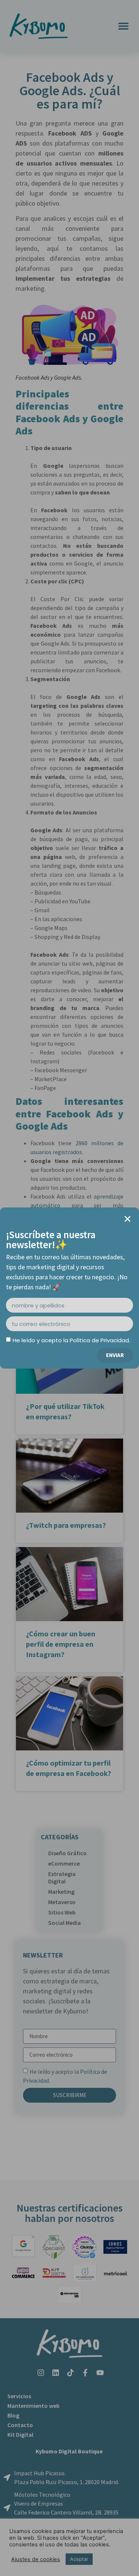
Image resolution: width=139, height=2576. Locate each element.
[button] (128, 1219)
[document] (69, 1288)
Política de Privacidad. (100, 1340)
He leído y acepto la (71, 1340)
